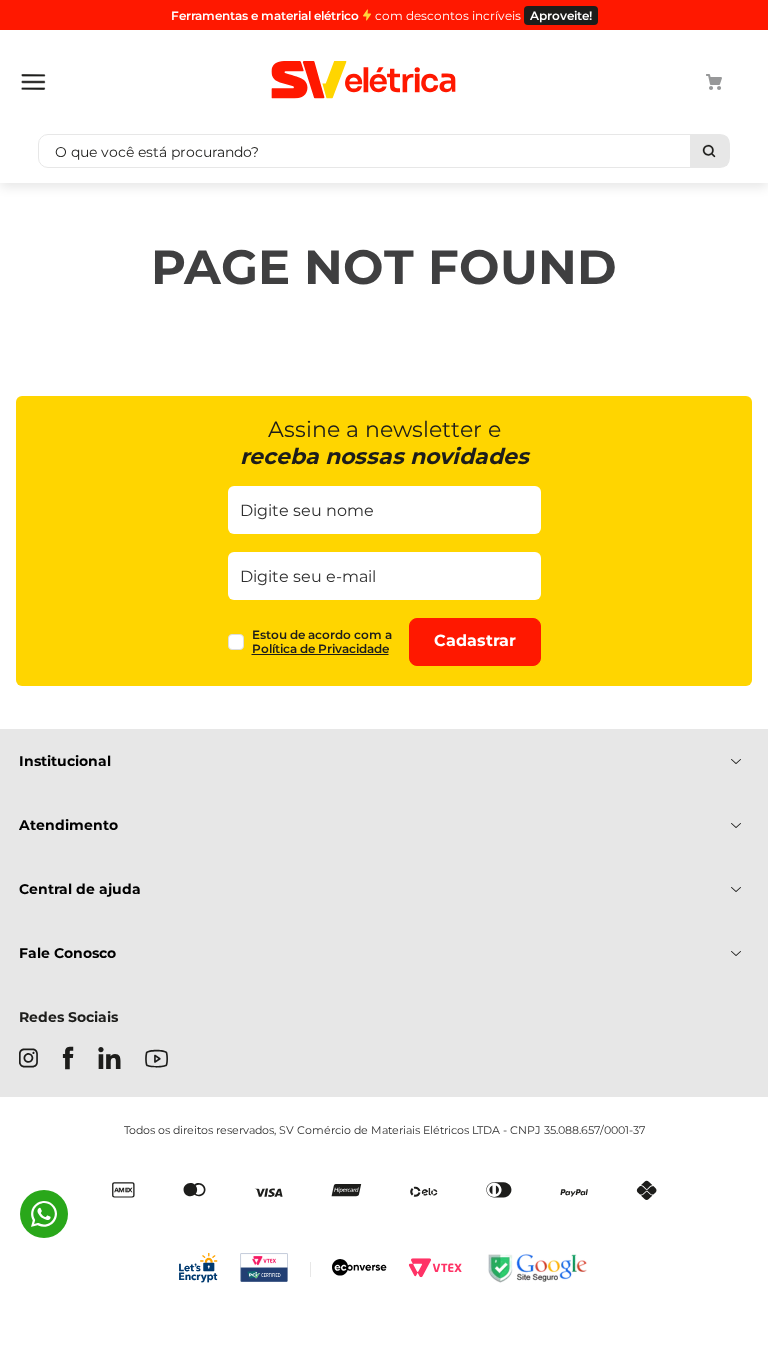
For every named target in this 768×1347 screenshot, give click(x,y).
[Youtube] (156, 1060)
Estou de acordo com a (322, 642)
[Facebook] (68, 1060)
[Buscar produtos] (709, 151)
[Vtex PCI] (275, 1270)
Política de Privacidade (320, 648)
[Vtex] (435, 1270)
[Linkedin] (109, 1060)
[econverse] (359, 1269)
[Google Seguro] (536, 1270)
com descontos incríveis (381, 15)
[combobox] (383, 151)
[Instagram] (28, 1060)
